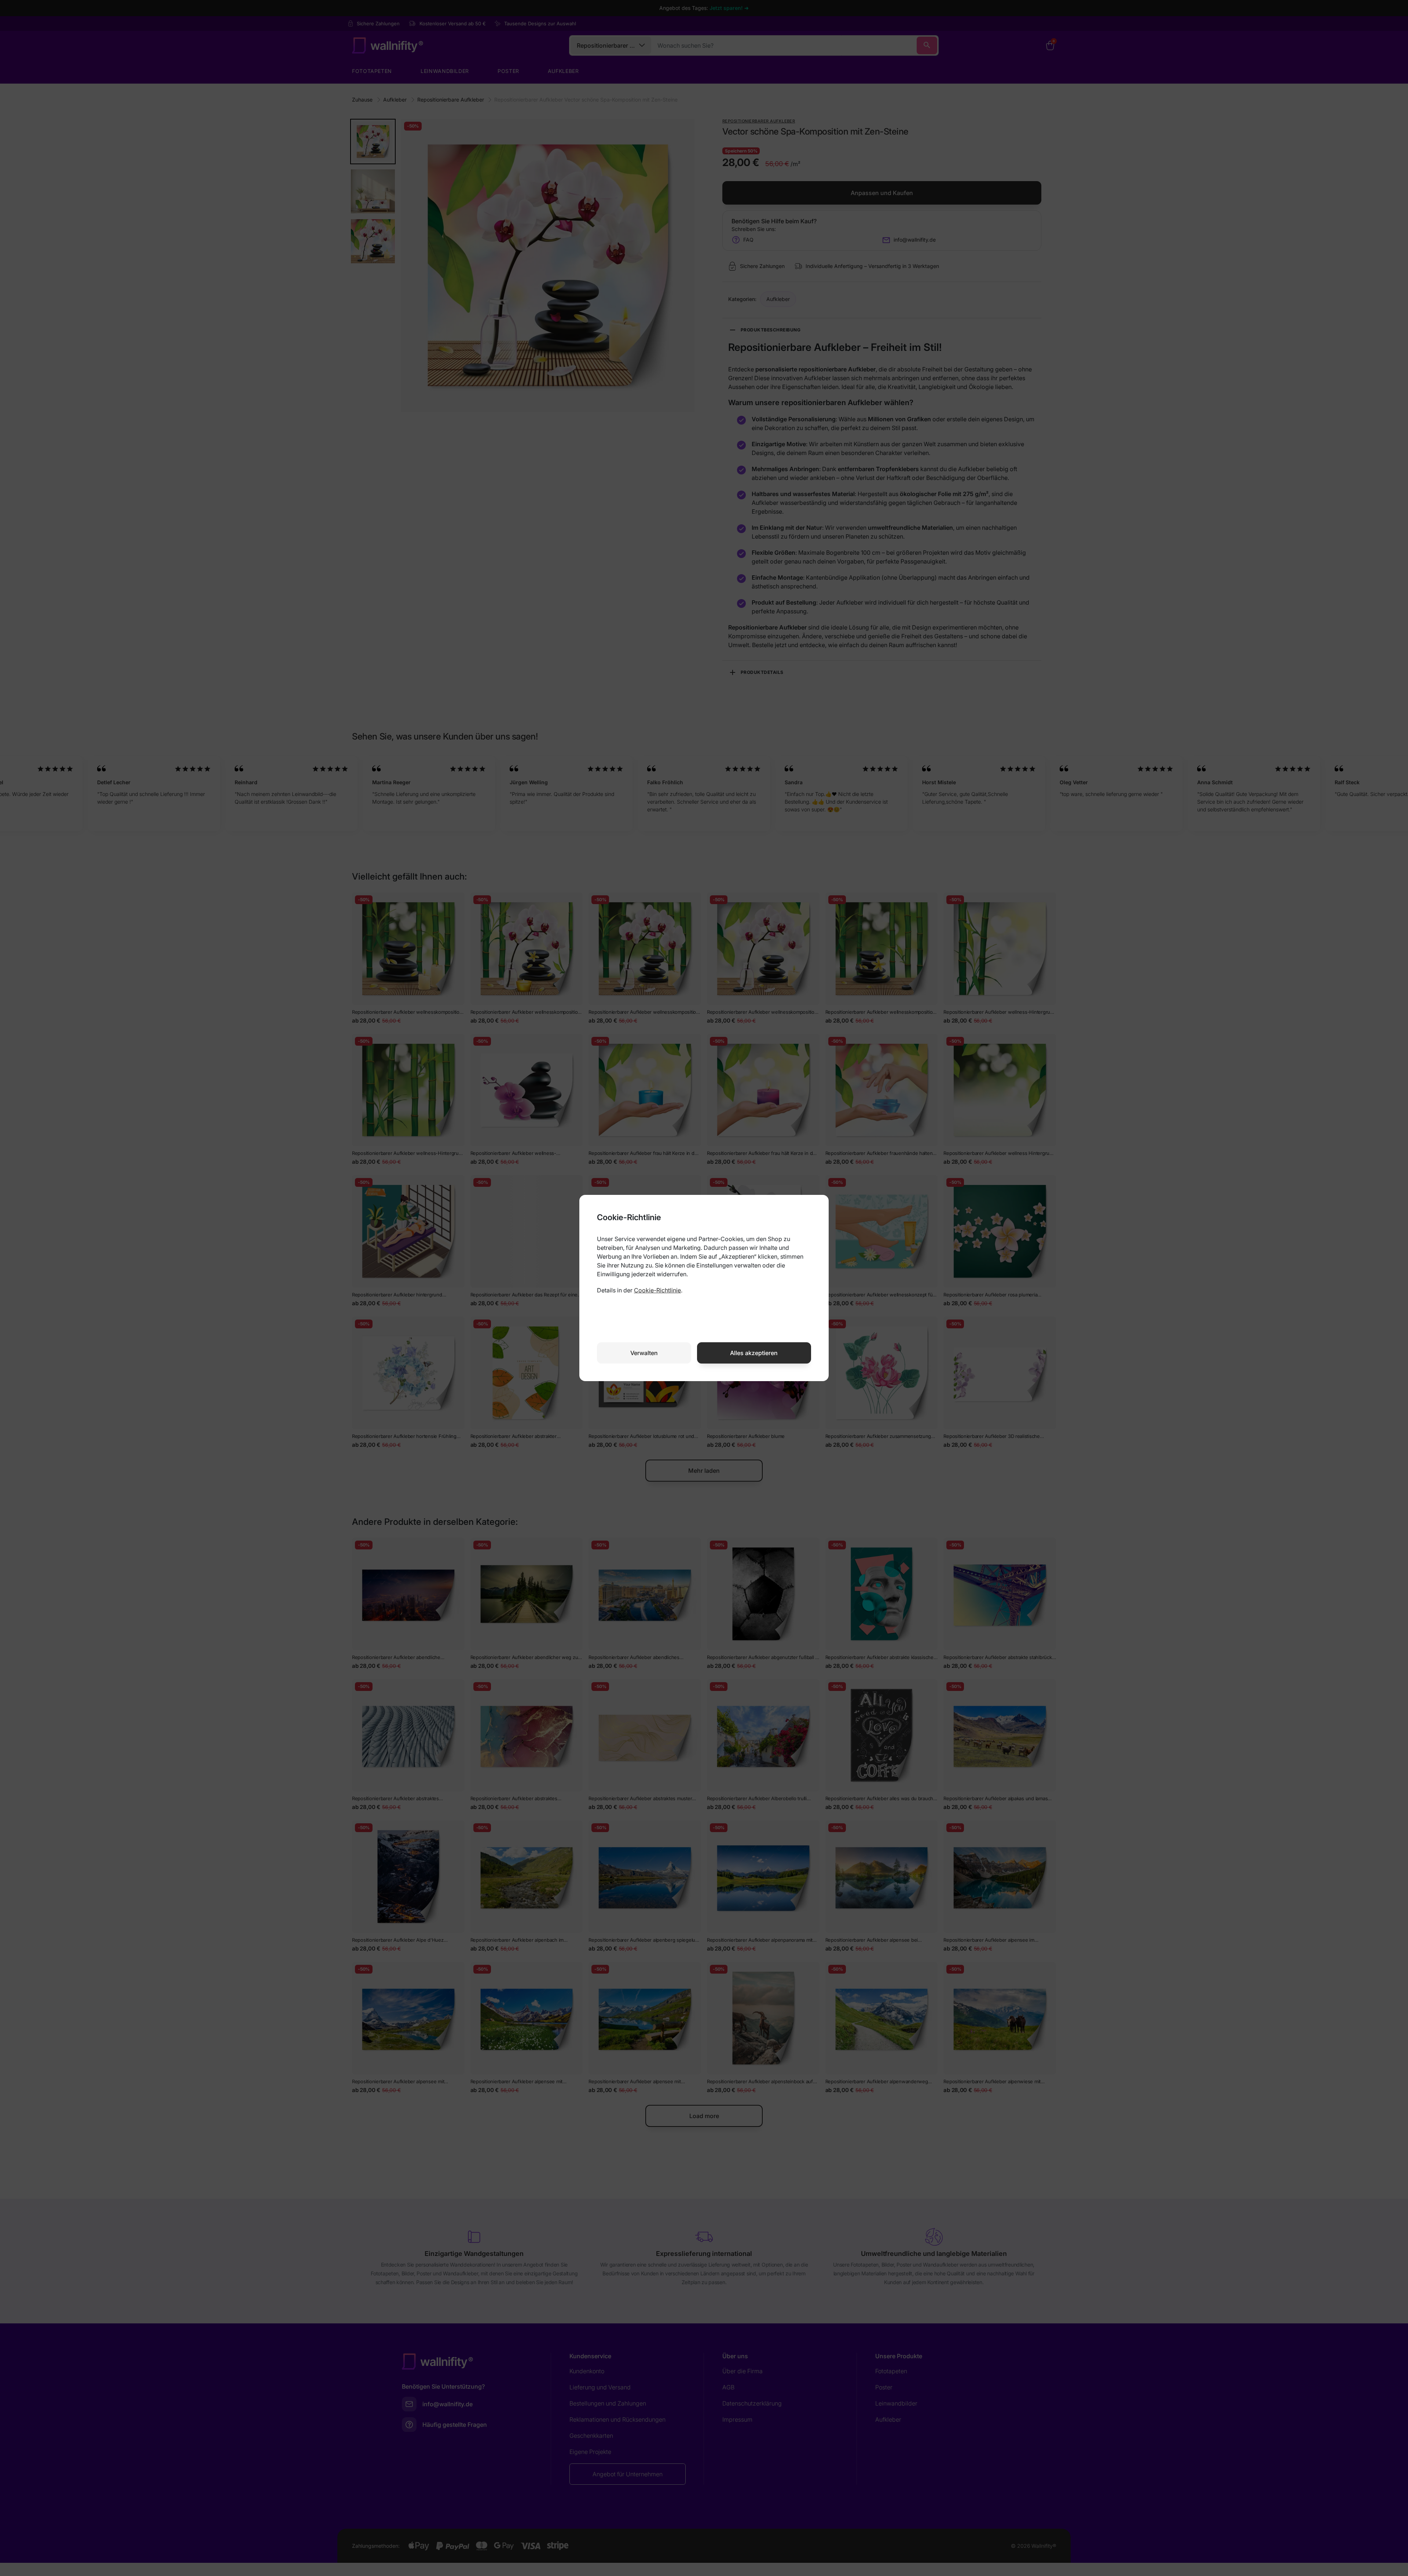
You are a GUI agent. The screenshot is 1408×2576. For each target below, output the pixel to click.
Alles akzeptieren (754, 1353)
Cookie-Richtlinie (657, 1290)
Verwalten (644, 1353)
